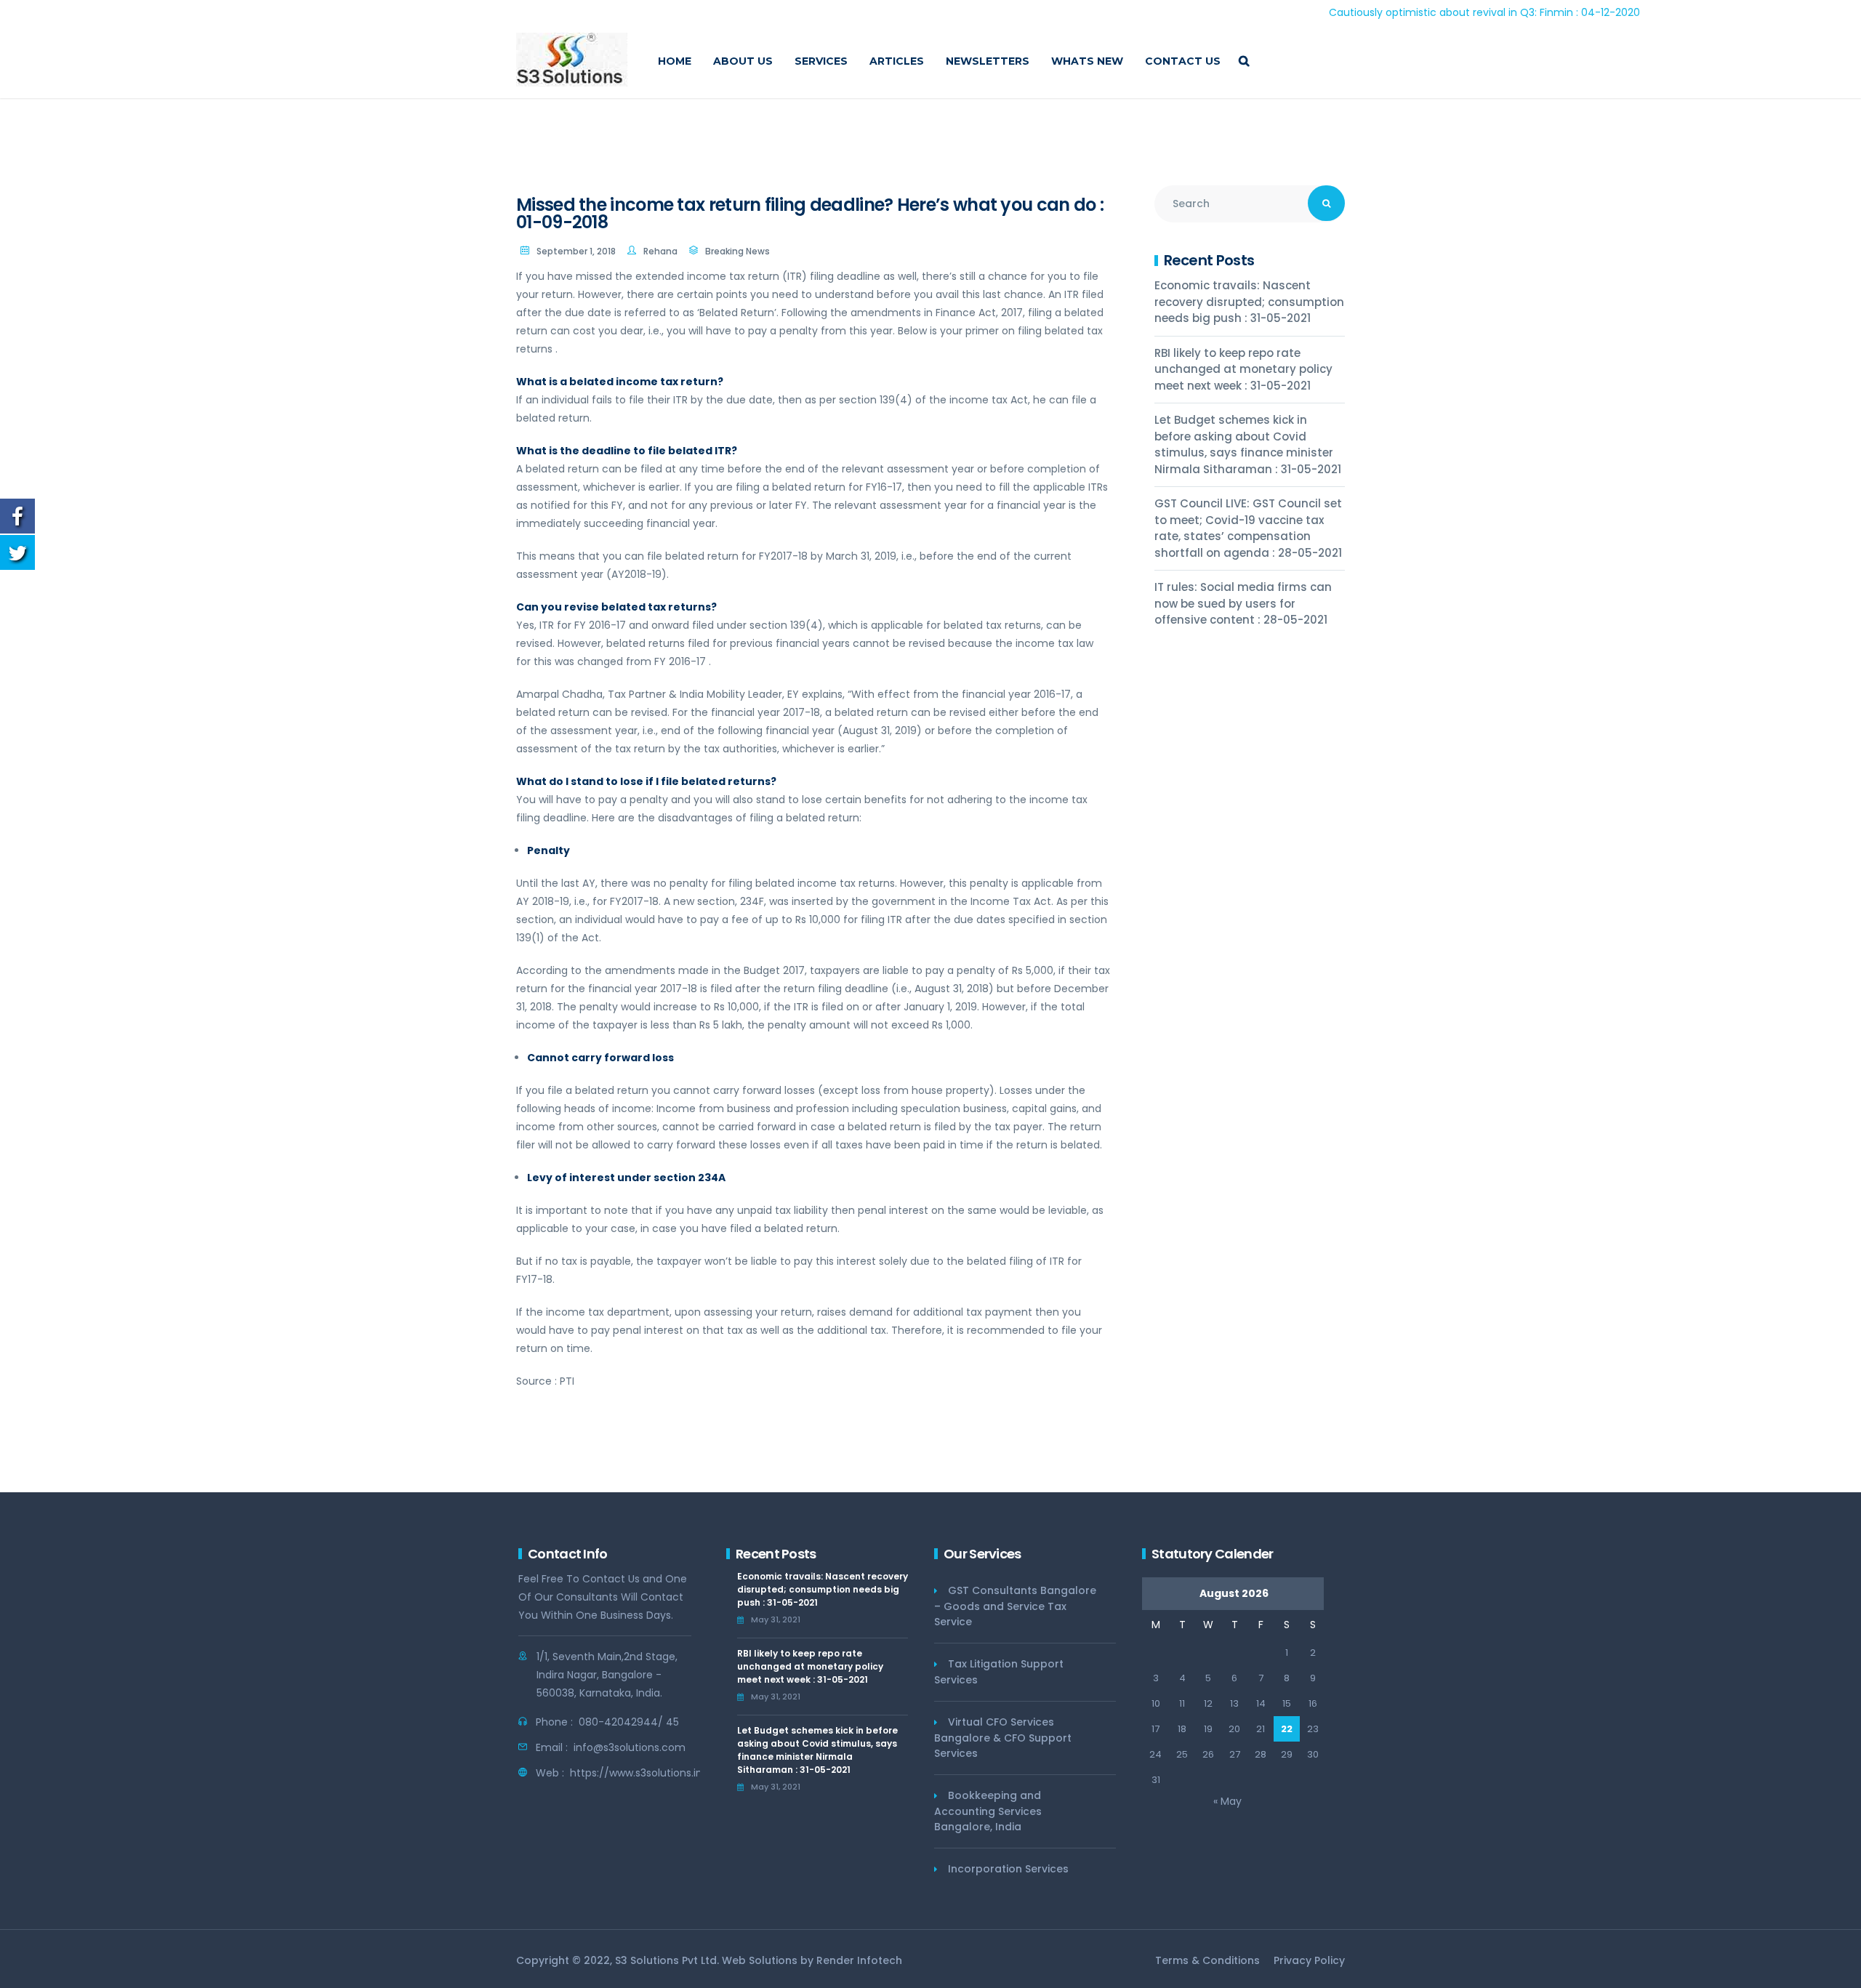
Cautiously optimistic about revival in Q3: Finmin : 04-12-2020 (1413, 12)
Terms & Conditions (1207, 1960)
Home (675, 61)
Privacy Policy (1309, 1960)
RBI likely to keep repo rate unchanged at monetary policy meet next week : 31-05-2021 (1243, 369)
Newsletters (988, 61)
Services (821, 61)
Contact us (1183, 61)
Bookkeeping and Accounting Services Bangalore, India (988, 1811)
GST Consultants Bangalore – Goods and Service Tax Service (1015, 1606)
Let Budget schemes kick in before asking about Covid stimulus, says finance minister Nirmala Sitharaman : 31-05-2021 (1248, 444)
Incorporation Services (1008, 1869)
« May (1227, 1801)
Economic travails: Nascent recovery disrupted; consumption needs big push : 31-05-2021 (1249, 302)
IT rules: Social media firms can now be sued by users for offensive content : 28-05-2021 (1243, 603)
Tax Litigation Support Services (999, 1672)
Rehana (660, 251)
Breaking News (737, 251)
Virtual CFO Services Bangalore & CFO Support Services (1003, 1738)
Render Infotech (859, 1960)
